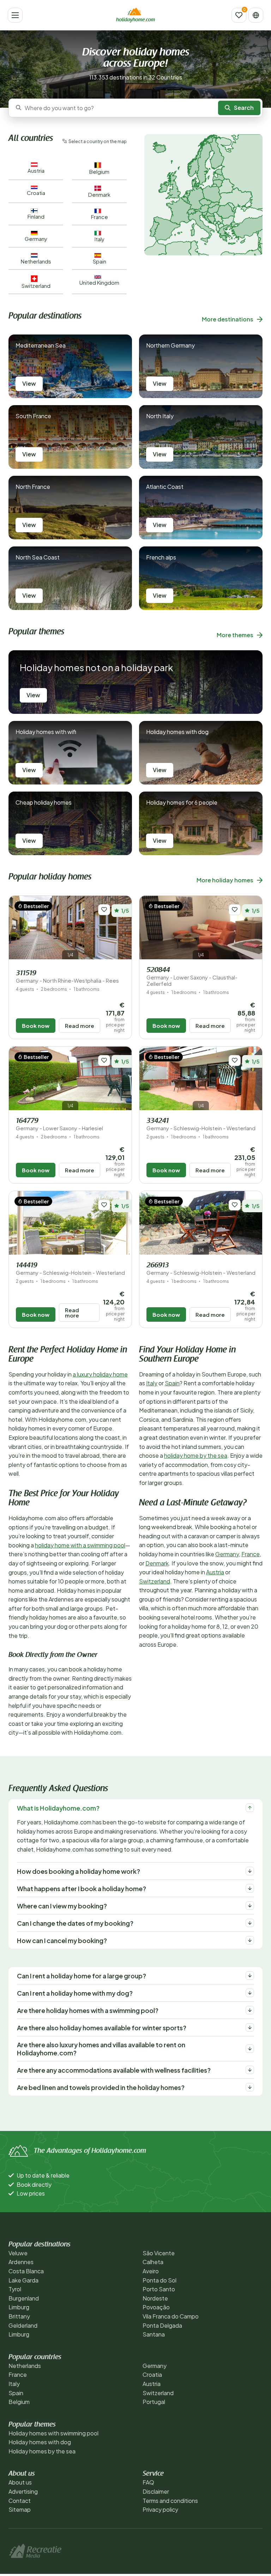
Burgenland (24, 2298)
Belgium (19, 2402)
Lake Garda (23, 2280)
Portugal (154, 2402)
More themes (235, 635)
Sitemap (20, 2509)
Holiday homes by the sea (42, 2451)
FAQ (148, 2482)
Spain (172, 1383)
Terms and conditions (170, 2501)
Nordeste (155, 2298)
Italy (152, 1383)
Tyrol (15, 2289)
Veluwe (18, 2253)
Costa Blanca (26, 2271)
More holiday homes (225, 880)
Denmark (157, 1563)
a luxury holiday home (100, 1374)
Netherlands (25, 2366)
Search (244, 108)
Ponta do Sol (159, 2280)
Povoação (156, 2307)
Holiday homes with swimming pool (53, 2433)
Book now (36, 1026)
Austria (215, 1572)
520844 (192, 977)
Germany (227, 1554)
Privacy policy (160, 2509)
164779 (59, 1124)
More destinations (228, 319)
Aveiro (151, 2271)
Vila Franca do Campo (171, 2316)
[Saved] (239, 15)
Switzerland (155, 1581)
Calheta (153, 2262)
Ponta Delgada (162, 2325)
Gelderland (23, 2325)
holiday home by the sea (196, 1455)
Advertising (23, 2491)
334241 (201, 1124)
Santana (154, 2334)
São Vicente (159, 2253)
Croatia (152, 2374)
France (251, 1554)
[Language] (256, 15)
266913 (201, 1269)
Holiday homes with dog (40, 2442)
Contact (20, 2501)
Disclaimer (156, 2491)
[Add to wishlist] (104, 910)
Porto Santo (159, 2289)
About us (20, 2482)
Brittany (19, 2316)
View (29, 383)
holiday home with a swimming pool (80, 1545)
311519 (67, 977)
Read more (80, 1026)
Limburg (19, 2307)
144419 (70, 1269)
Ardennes (21, 2262)
